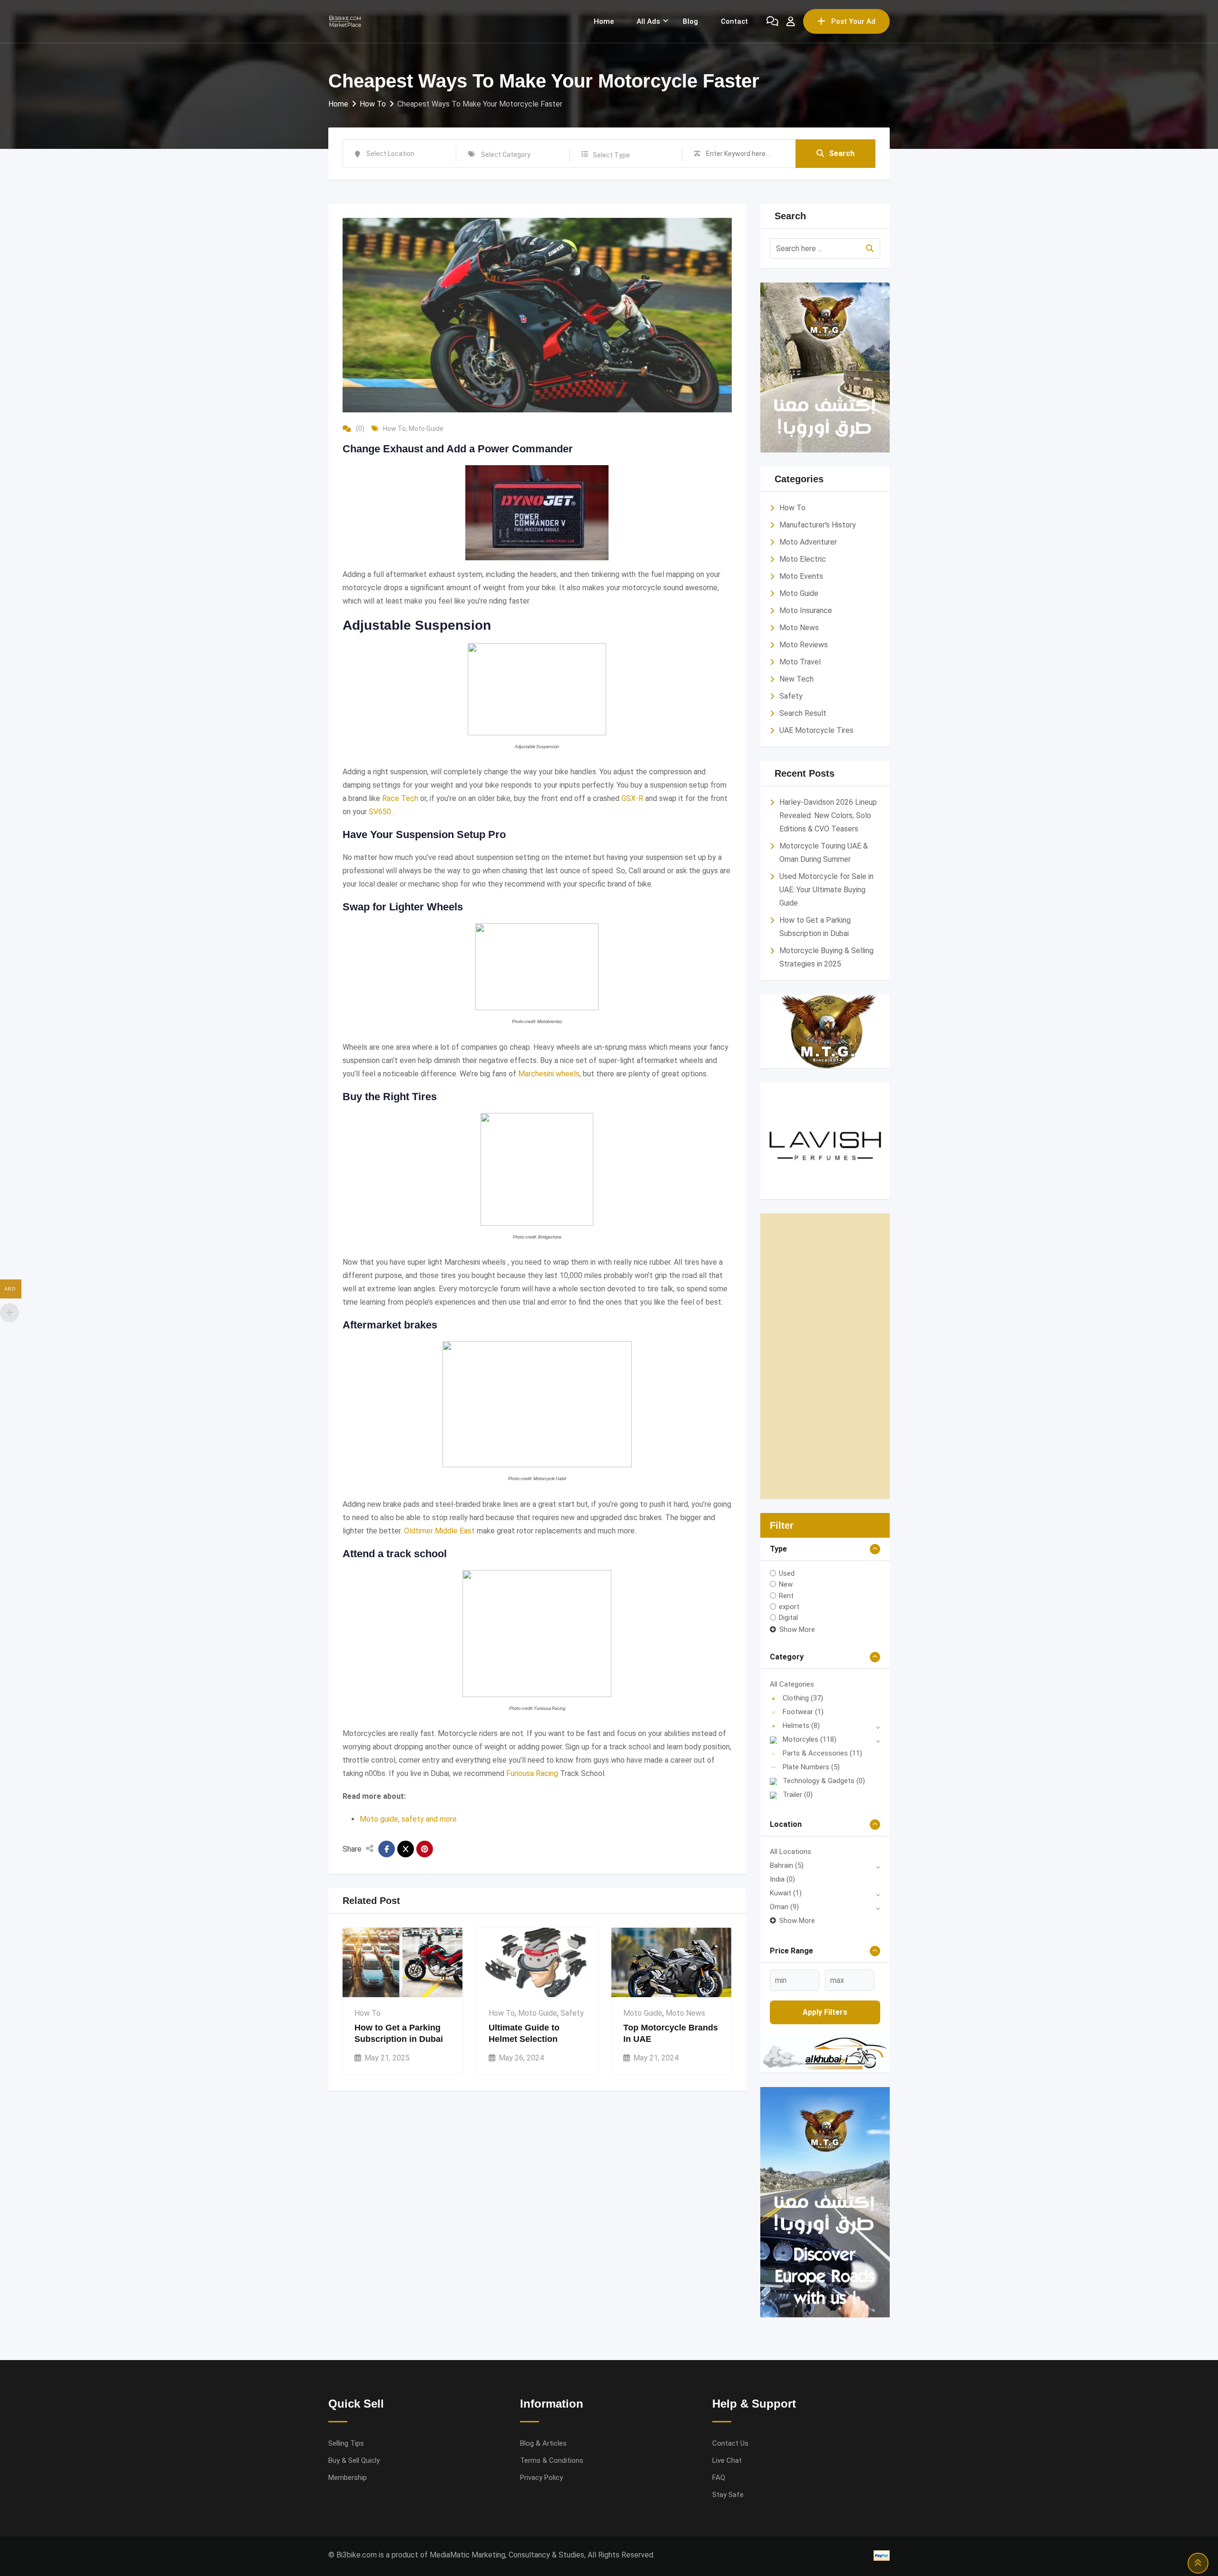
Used (787, 1573)
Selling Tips (346, 2443)
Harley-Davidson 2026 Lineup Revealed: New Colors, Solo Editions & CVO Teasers (828, 815)
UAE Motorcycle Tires (816, 730)
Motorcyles (810, 1739)
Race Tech (400, 798)
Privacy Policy (541, 2478)
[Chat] (772, 21)
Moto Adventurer (808, 542)
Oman (784, 1907)
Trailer (798, 1795)
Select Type (611, 155)
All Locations (791, 1852)
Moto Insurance (806, 610)
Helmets (801, 1726)
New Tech (796, 679)
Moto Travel (800, 662)
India (782, 1879)
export (789, 1607)
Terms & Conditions (552, 2460)
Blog (690, 21)
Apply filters (825, 2012)
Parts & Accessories (822, 1753)
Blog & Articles (543, 2443)
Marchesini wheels (549, 1074)
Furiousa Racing (532, 1773)
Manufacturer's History (818, 525)
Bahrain (787, 1865)
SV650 (380, 812)
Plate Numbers (811, 1767)
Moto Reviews (804, 645)
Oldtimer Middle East (439, 1531)
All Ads (648, 21)
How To (394, 429)
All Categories (792, 1684)
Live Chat (727, 2460)
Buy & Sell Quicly (354, 2460)
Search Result (803, 713)
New (786, 1584)
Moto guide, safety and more (408, 1819)
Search (842, 153)
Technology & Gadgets (824, 1781)
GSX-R (632, 798)
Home (604, 21)
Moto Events (801, 576)
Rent (786, 1595)
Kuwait (786, 1893)
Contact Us (730, 2443)
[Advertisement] (825, 1356)
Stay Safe (728, 2495)
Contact (734, 21)
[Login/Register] (791, 21)
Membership (348, 2478)
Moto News (685, 2013)
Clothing (803, 1698)
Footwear (803, 1712)
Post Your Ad (853, 21)
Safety (572, 2013)
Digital (788, 1618)
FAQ (719, 2478)
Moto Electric (803, 559)
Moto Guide (426, 429)
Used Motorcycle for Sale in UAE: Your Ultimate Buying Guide (826, 890)
